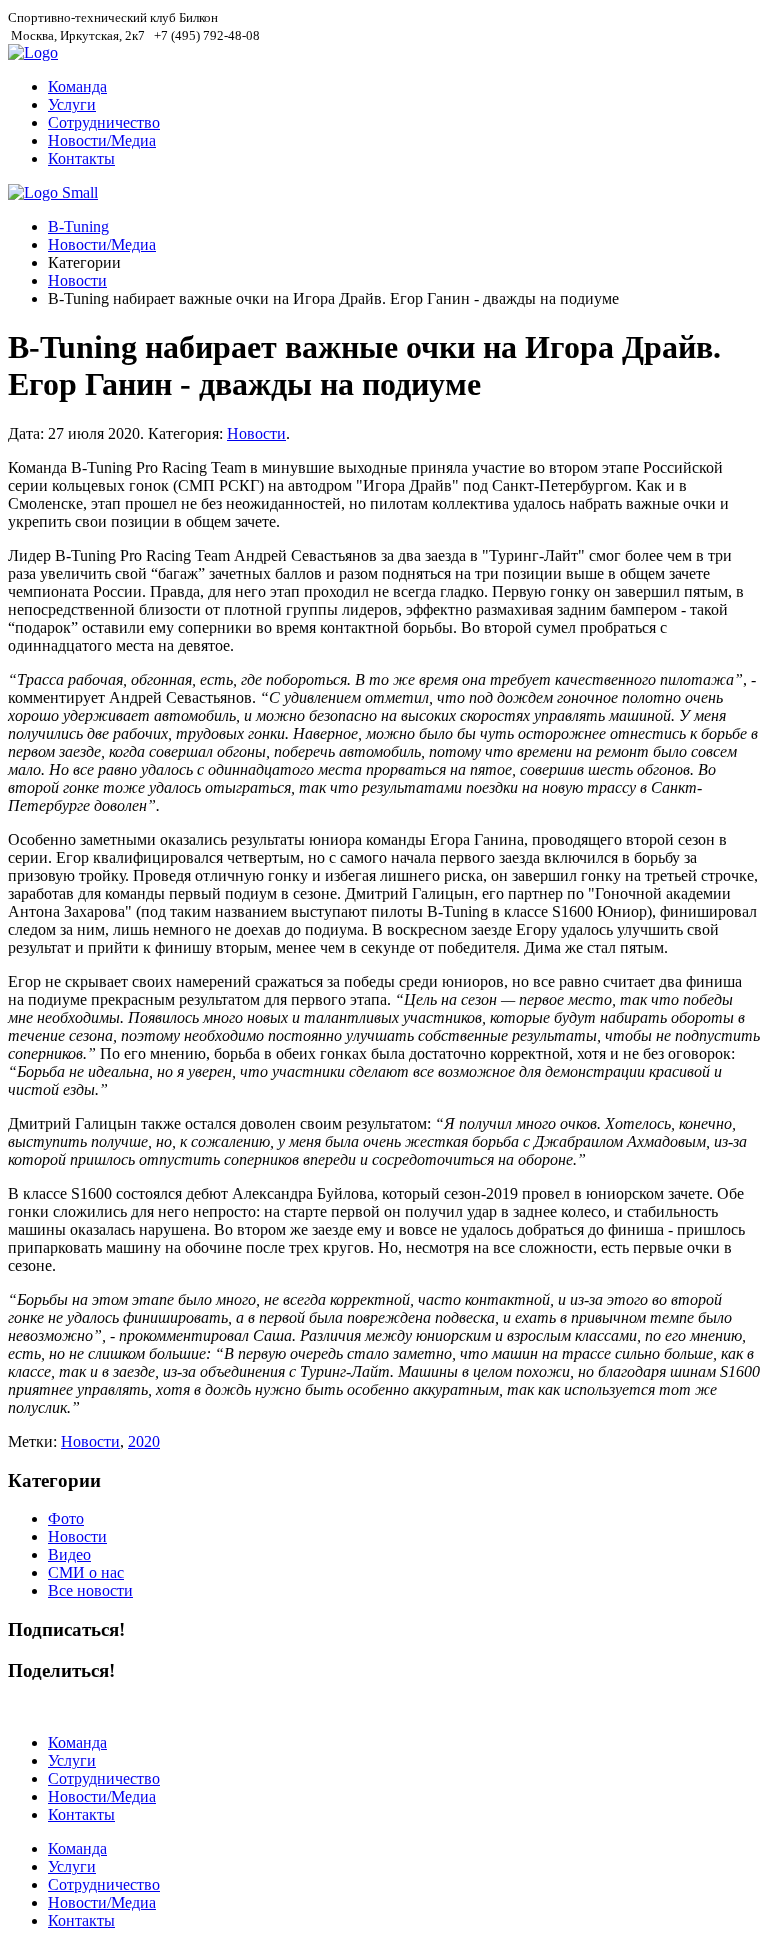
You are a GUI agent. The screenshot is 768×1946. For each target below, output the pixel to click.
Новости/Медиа (102, 140)
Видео (69, 1554)
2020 (144, 1441)
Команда (77, 86)
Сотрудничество (104, 122)
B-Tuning (78, 226)
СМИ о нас (86, 1572)
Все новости (90, 1590)
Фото (66, 1518)
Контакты (81, 158)
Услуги (72, 104)
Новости (77, 280)
